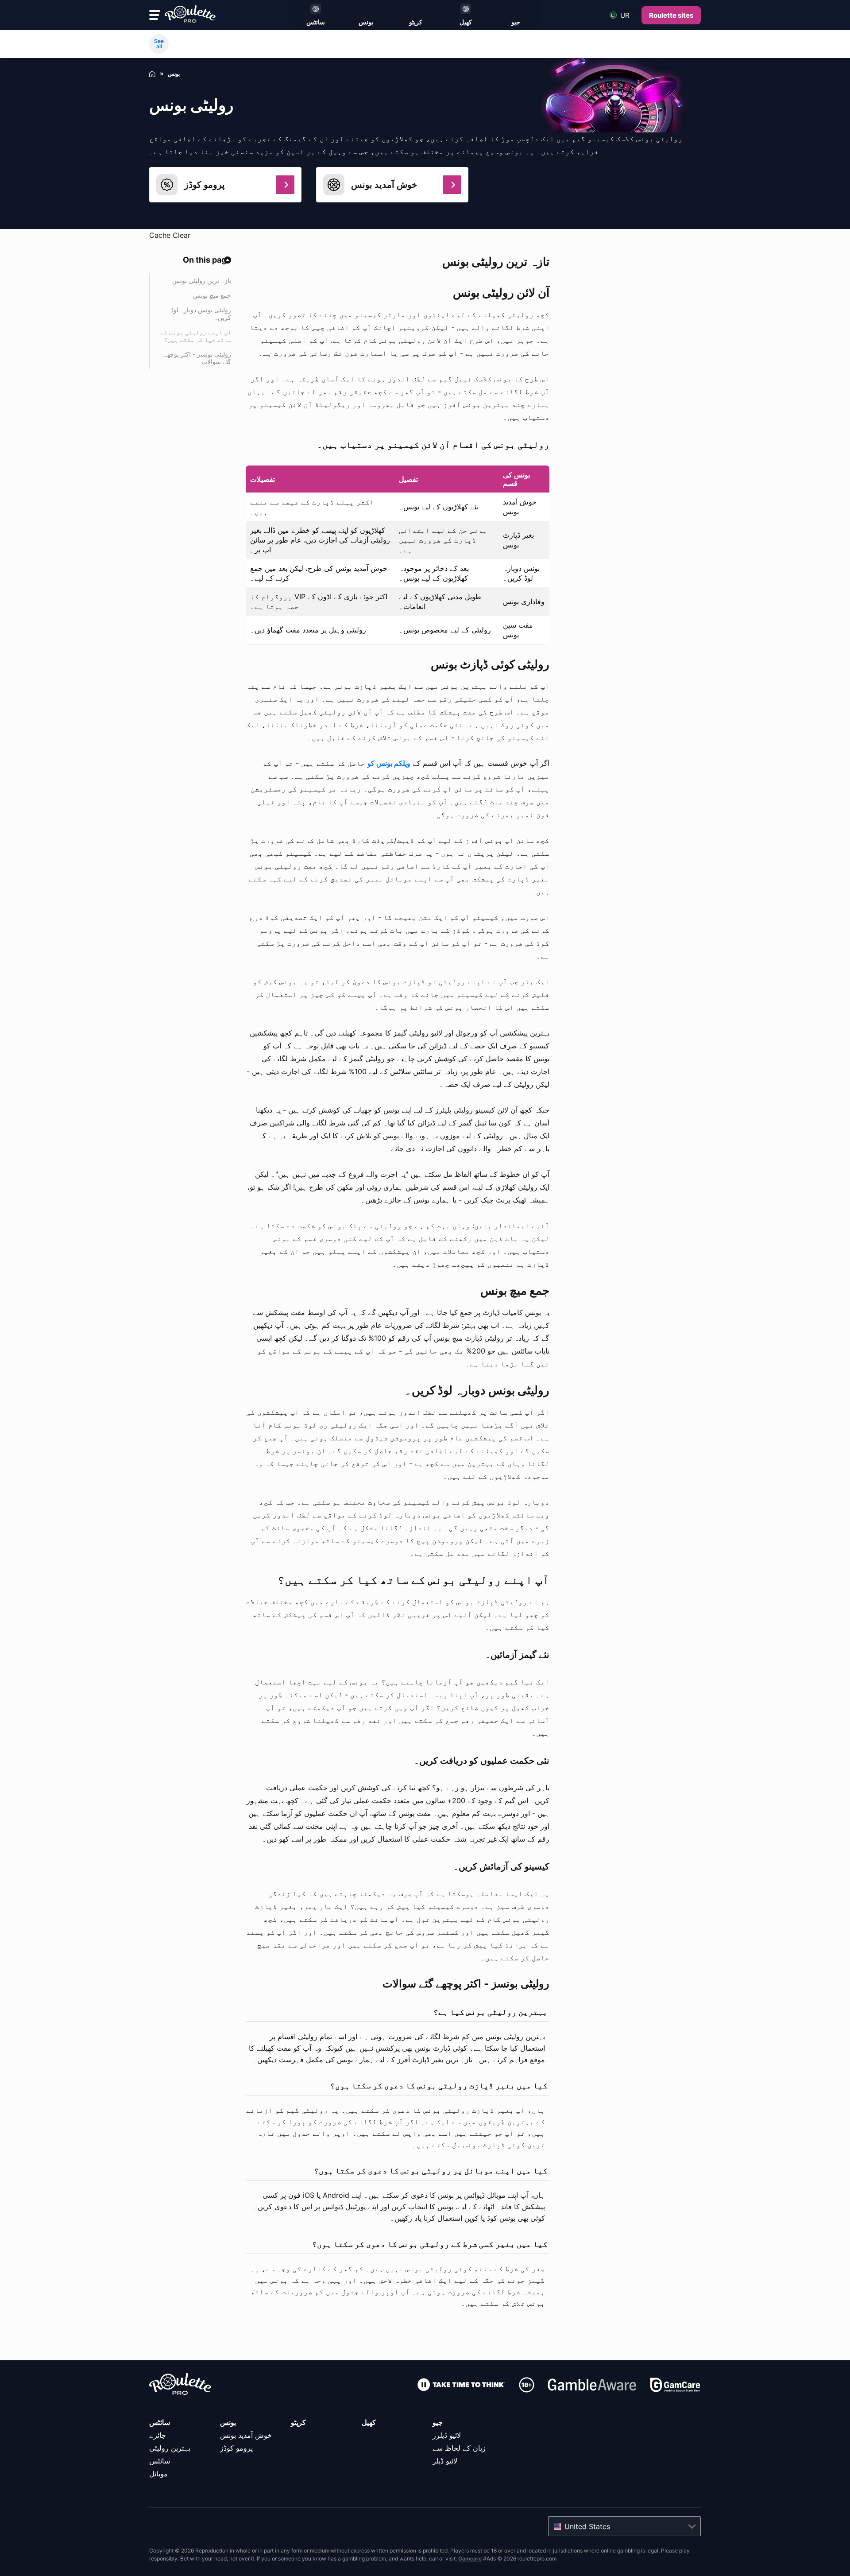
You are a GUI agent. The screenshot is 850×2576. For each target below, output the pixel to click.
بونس (228, 2422)
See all (159, 44)
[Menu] (155, 15)
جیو (438, 2422)
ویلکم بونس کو (389, 763)
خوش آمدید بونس (246, 2435)
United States (587, 2526)
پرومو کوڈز (236, 2448)
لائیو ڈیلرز (447, 2435)
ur (625, 15)
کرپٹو (298, 2422)
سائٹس (160, 2422)
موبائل (158, 2474)
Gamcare (470, 2559)
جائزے (158, 2435)
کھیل (369, 2422)
